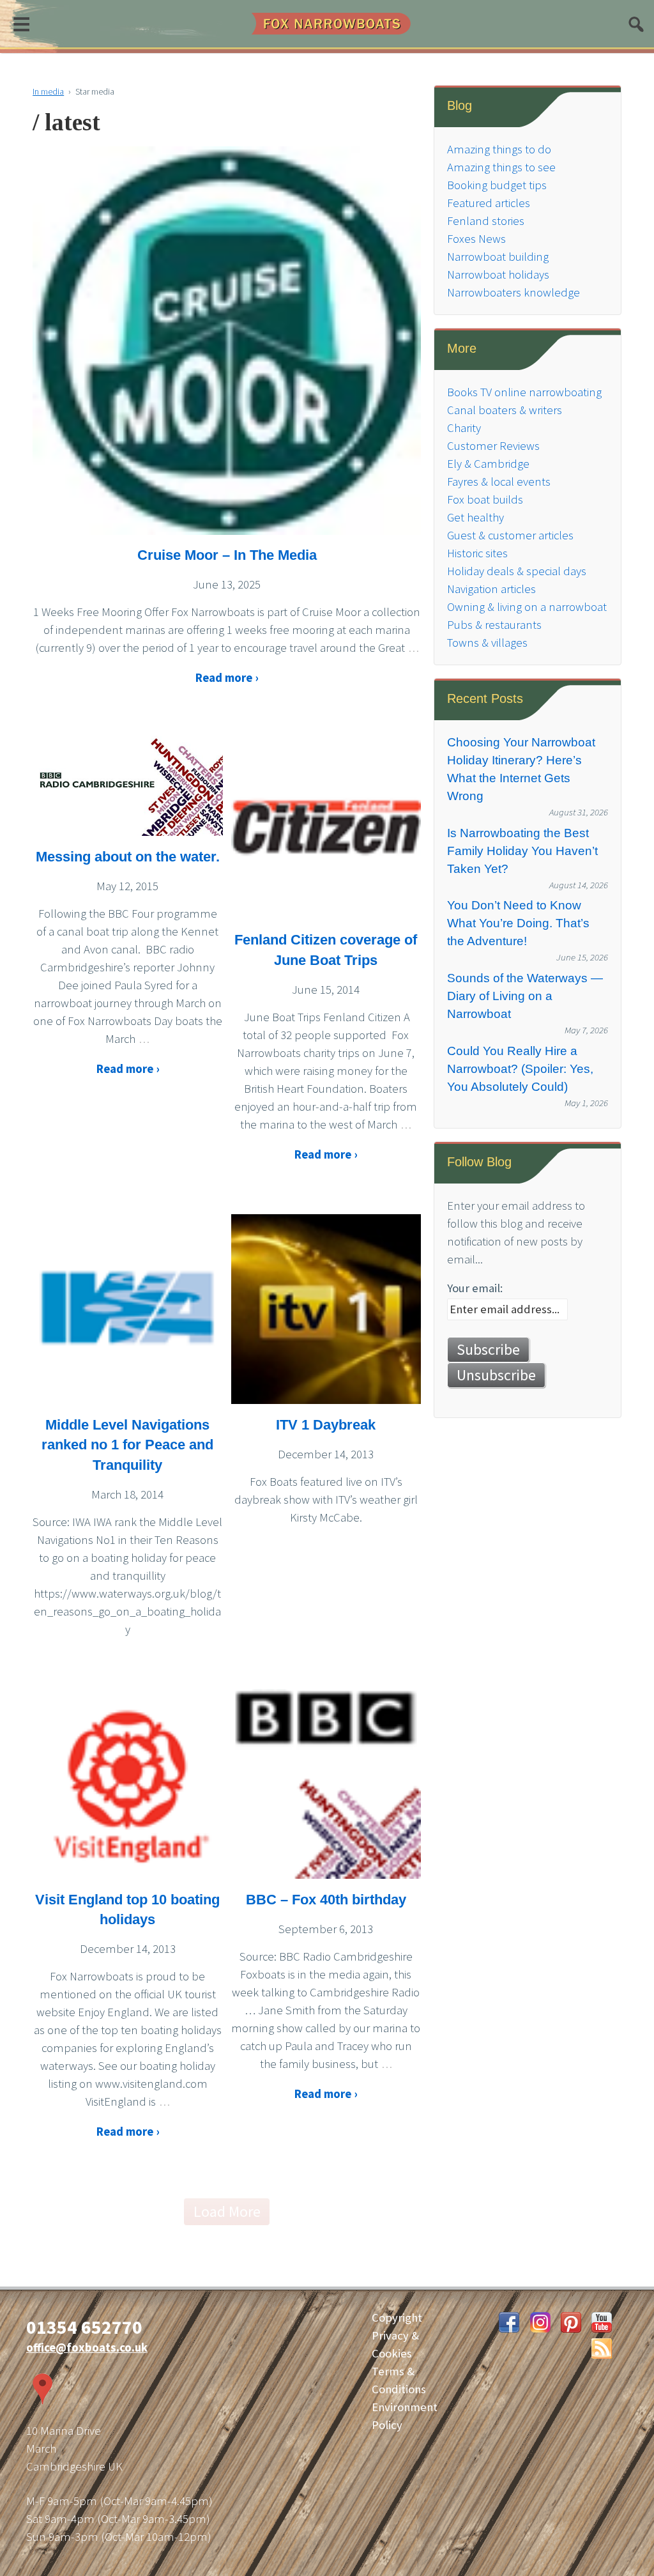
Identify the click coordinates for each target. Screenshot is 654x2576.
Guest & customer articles (510, 535)
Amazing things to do (499, 149)
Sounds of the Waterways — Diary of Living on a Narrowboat (525, 996)
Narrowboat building (498, 257)
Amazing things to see (501, 167)
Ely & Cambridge (488, 464)
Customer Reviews (493, 446)
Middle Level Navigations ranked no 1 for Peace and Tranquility (127, 1445)
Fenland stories (486, 221)
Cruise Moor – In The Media (227, 555)
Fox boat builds (485, 499)
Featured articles (489, 203)
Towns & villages (487, 643)
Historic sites (477, 553)
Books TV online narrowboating (524, 392)
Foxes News (476, 239)
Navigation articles (491, 589)
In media (48, 91)
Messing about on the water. (128, 857)
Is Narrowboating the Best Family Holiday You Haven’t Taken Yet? (522, 851)
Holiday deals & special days (517, 571)
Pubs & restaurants (494, 625)
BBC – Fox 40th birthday (326, 1900)
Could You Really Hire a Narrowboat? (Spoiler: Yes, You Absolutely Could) (520, 1069)
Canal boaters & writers (505, 410)
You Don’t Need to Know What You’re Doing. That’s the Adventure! (518, 923)
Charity (464, 428)
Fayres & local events (499, 482)
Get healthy (475, 517)
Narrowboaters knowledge (513, 292)
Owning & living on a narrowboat (527, 607)
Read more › (227, 678)
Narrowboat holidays (498, 274)
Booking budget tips (497, 185)
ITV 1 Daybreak (326, 1425)
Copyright (397, 2318)
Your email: (475, 1288)
